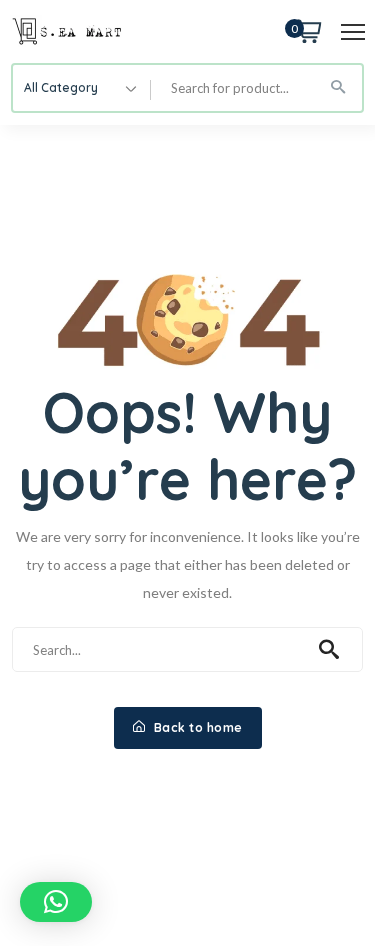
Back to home (196, 727)
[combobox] (82, 88)
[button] (56, 902)
